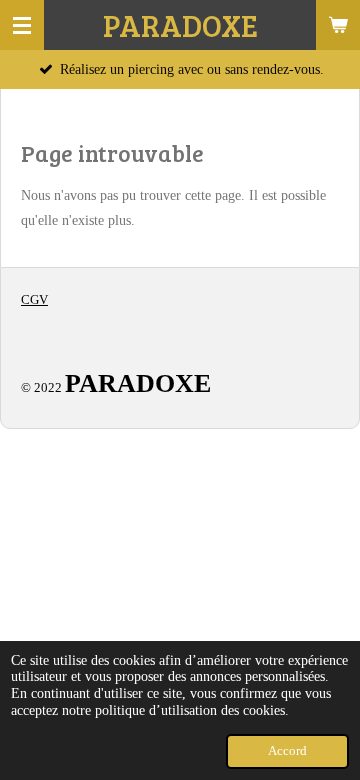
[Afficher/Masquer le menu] (22, 25)
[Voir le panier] (338, 25)
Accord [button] (287, 751)
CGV (34, 299)
